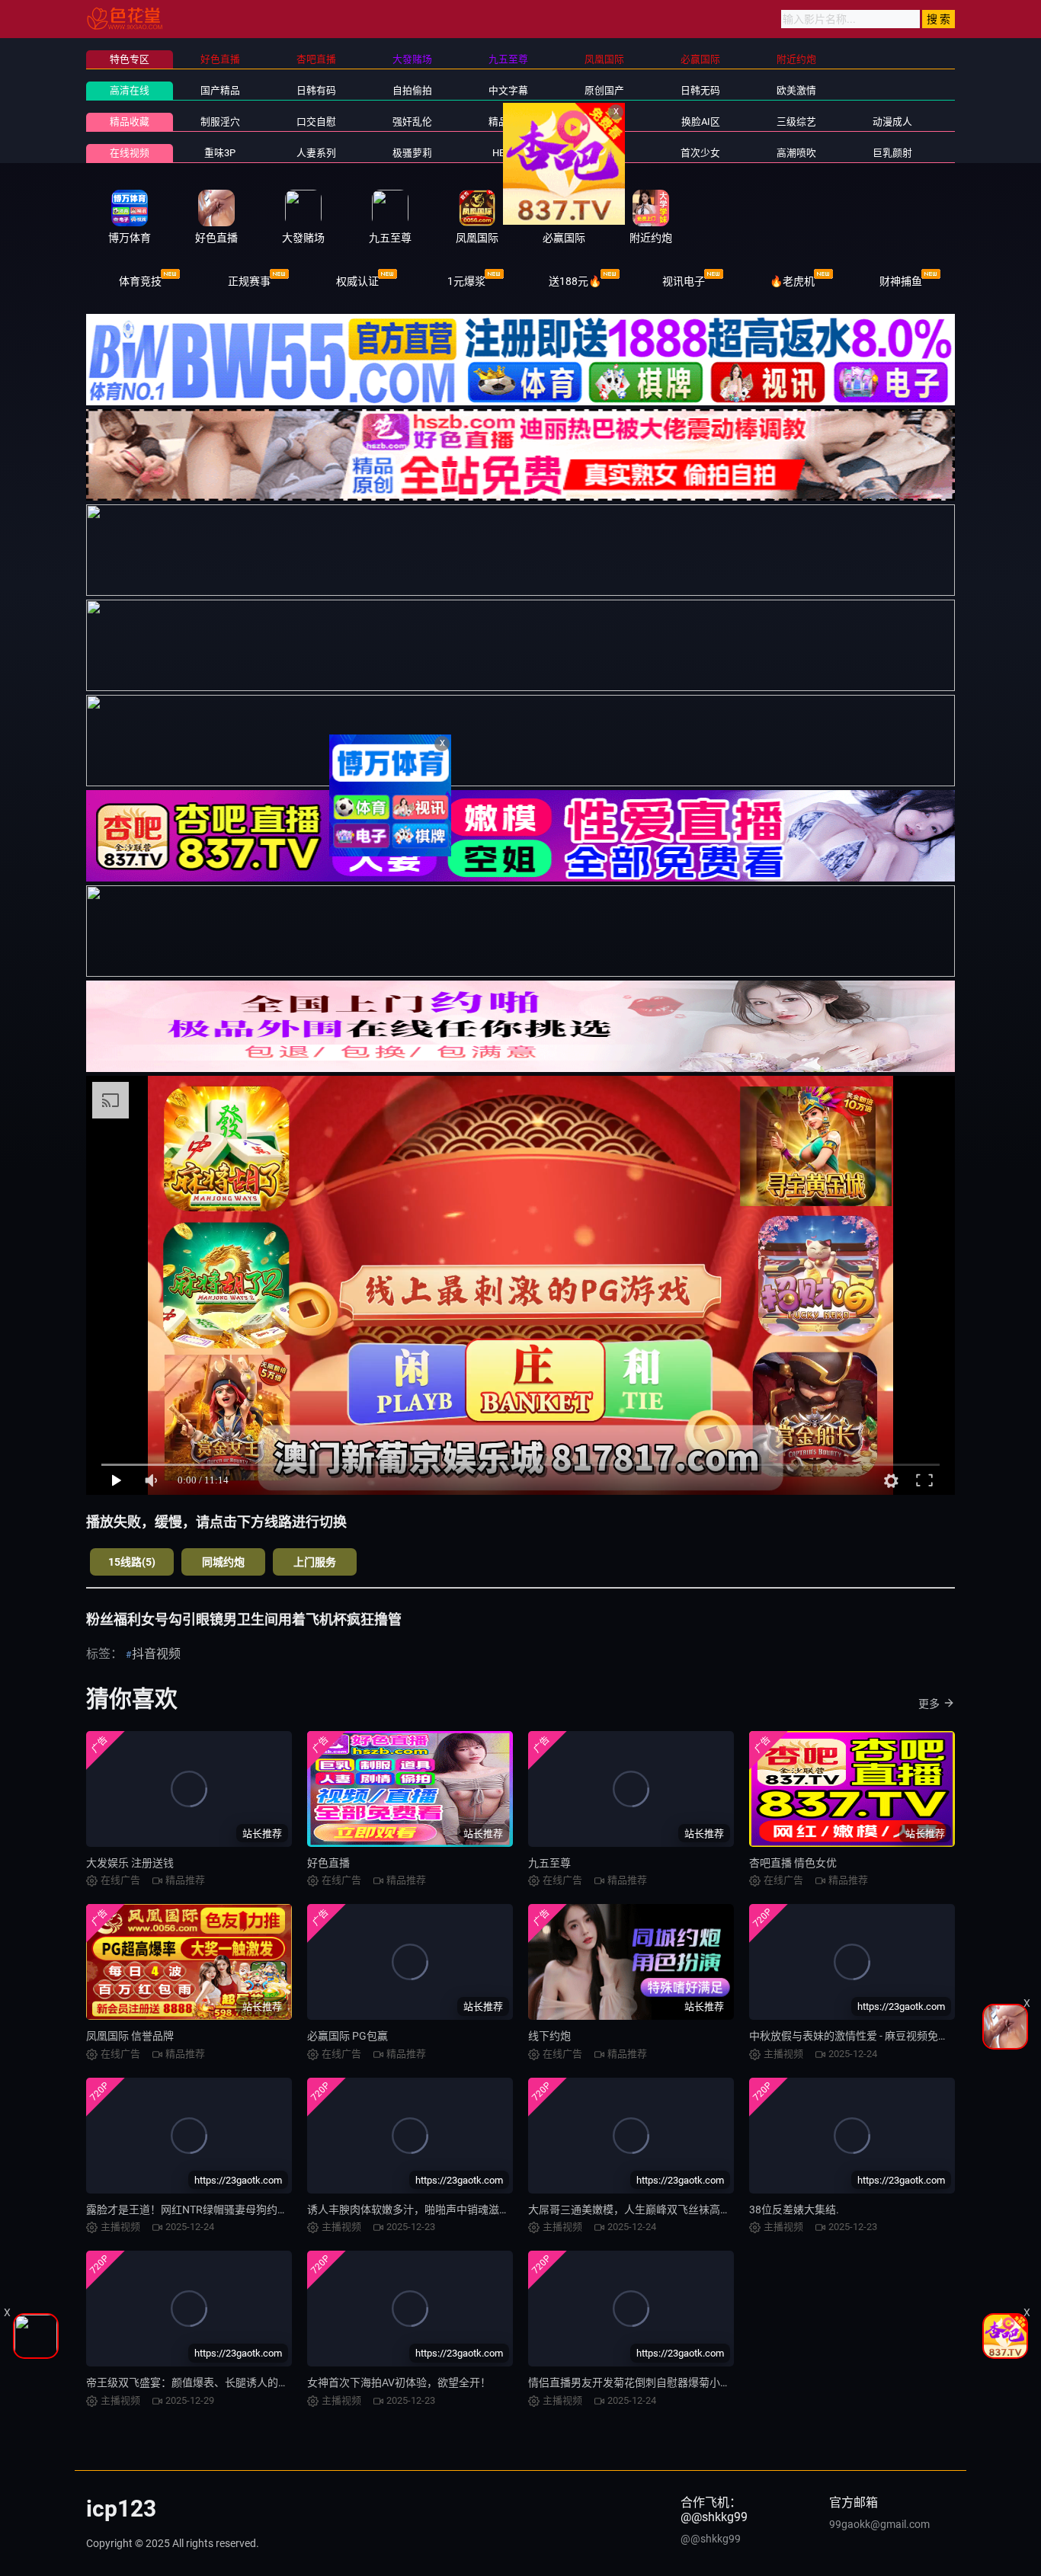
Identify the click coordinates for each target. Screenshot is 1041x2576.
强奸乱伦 (412, 122)
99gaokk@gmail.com (879, 2524)
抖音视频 (156, 1654)
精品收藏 (130, 122)
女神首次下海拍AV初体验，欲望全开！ (399, 2382)
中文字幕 (508, 90)
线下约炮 (549, 2036)
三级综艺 (796, 122)
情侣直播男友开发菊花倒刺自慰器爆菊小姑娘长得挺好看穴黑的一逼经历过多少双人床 (731, 2382)
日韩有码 (316, 90)
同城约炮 (223, 1562)
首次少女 (700, 153)
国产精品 (220, 90)
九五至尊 (549, 1863)
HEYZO (508, 153)
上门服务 (315, 1562)
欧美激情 (796, 90)
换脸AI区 (701, 122)
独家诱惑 (604, 153)
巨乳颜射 (892, 153)
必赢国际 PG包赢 (348, 2036)
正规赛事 (249, 281)
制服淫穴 (220, 122)
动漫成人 (892, 122)
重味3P (220, 153)
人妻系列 (316, 153)
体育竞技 (140, 281)
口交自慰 (316, 122)
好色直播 (328, 1863)
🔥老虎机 (792, 281)
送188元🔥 (575, 281)
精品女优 (508, 122)
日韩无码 (700, 90)
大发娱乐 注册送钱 (130, 1863)
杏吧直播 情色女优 (793, 1863)
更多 (929, 1704)
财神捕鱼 (901, 281)
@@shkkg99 (711, 2539)
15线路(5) (132, 1562)
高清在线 (130, 90)
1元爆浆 (466, 281)
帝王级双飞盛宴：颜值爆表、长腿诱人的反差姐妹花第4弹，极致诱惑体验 (260, 2382)
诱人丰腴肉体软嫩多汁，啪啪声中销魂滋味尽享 (419, 2210)
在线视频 (130, 153)
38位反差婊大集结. (794, 2210)
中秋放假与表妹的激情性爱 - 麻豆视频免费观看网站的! (877, 2036)
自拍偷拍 (412, 90)
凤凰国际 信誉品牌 (130, 2036)
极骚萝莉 (412, 153)
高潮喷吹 (796, 153)
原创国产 (604, 90)
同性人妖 (604, 122)
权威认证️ (357, 281)
